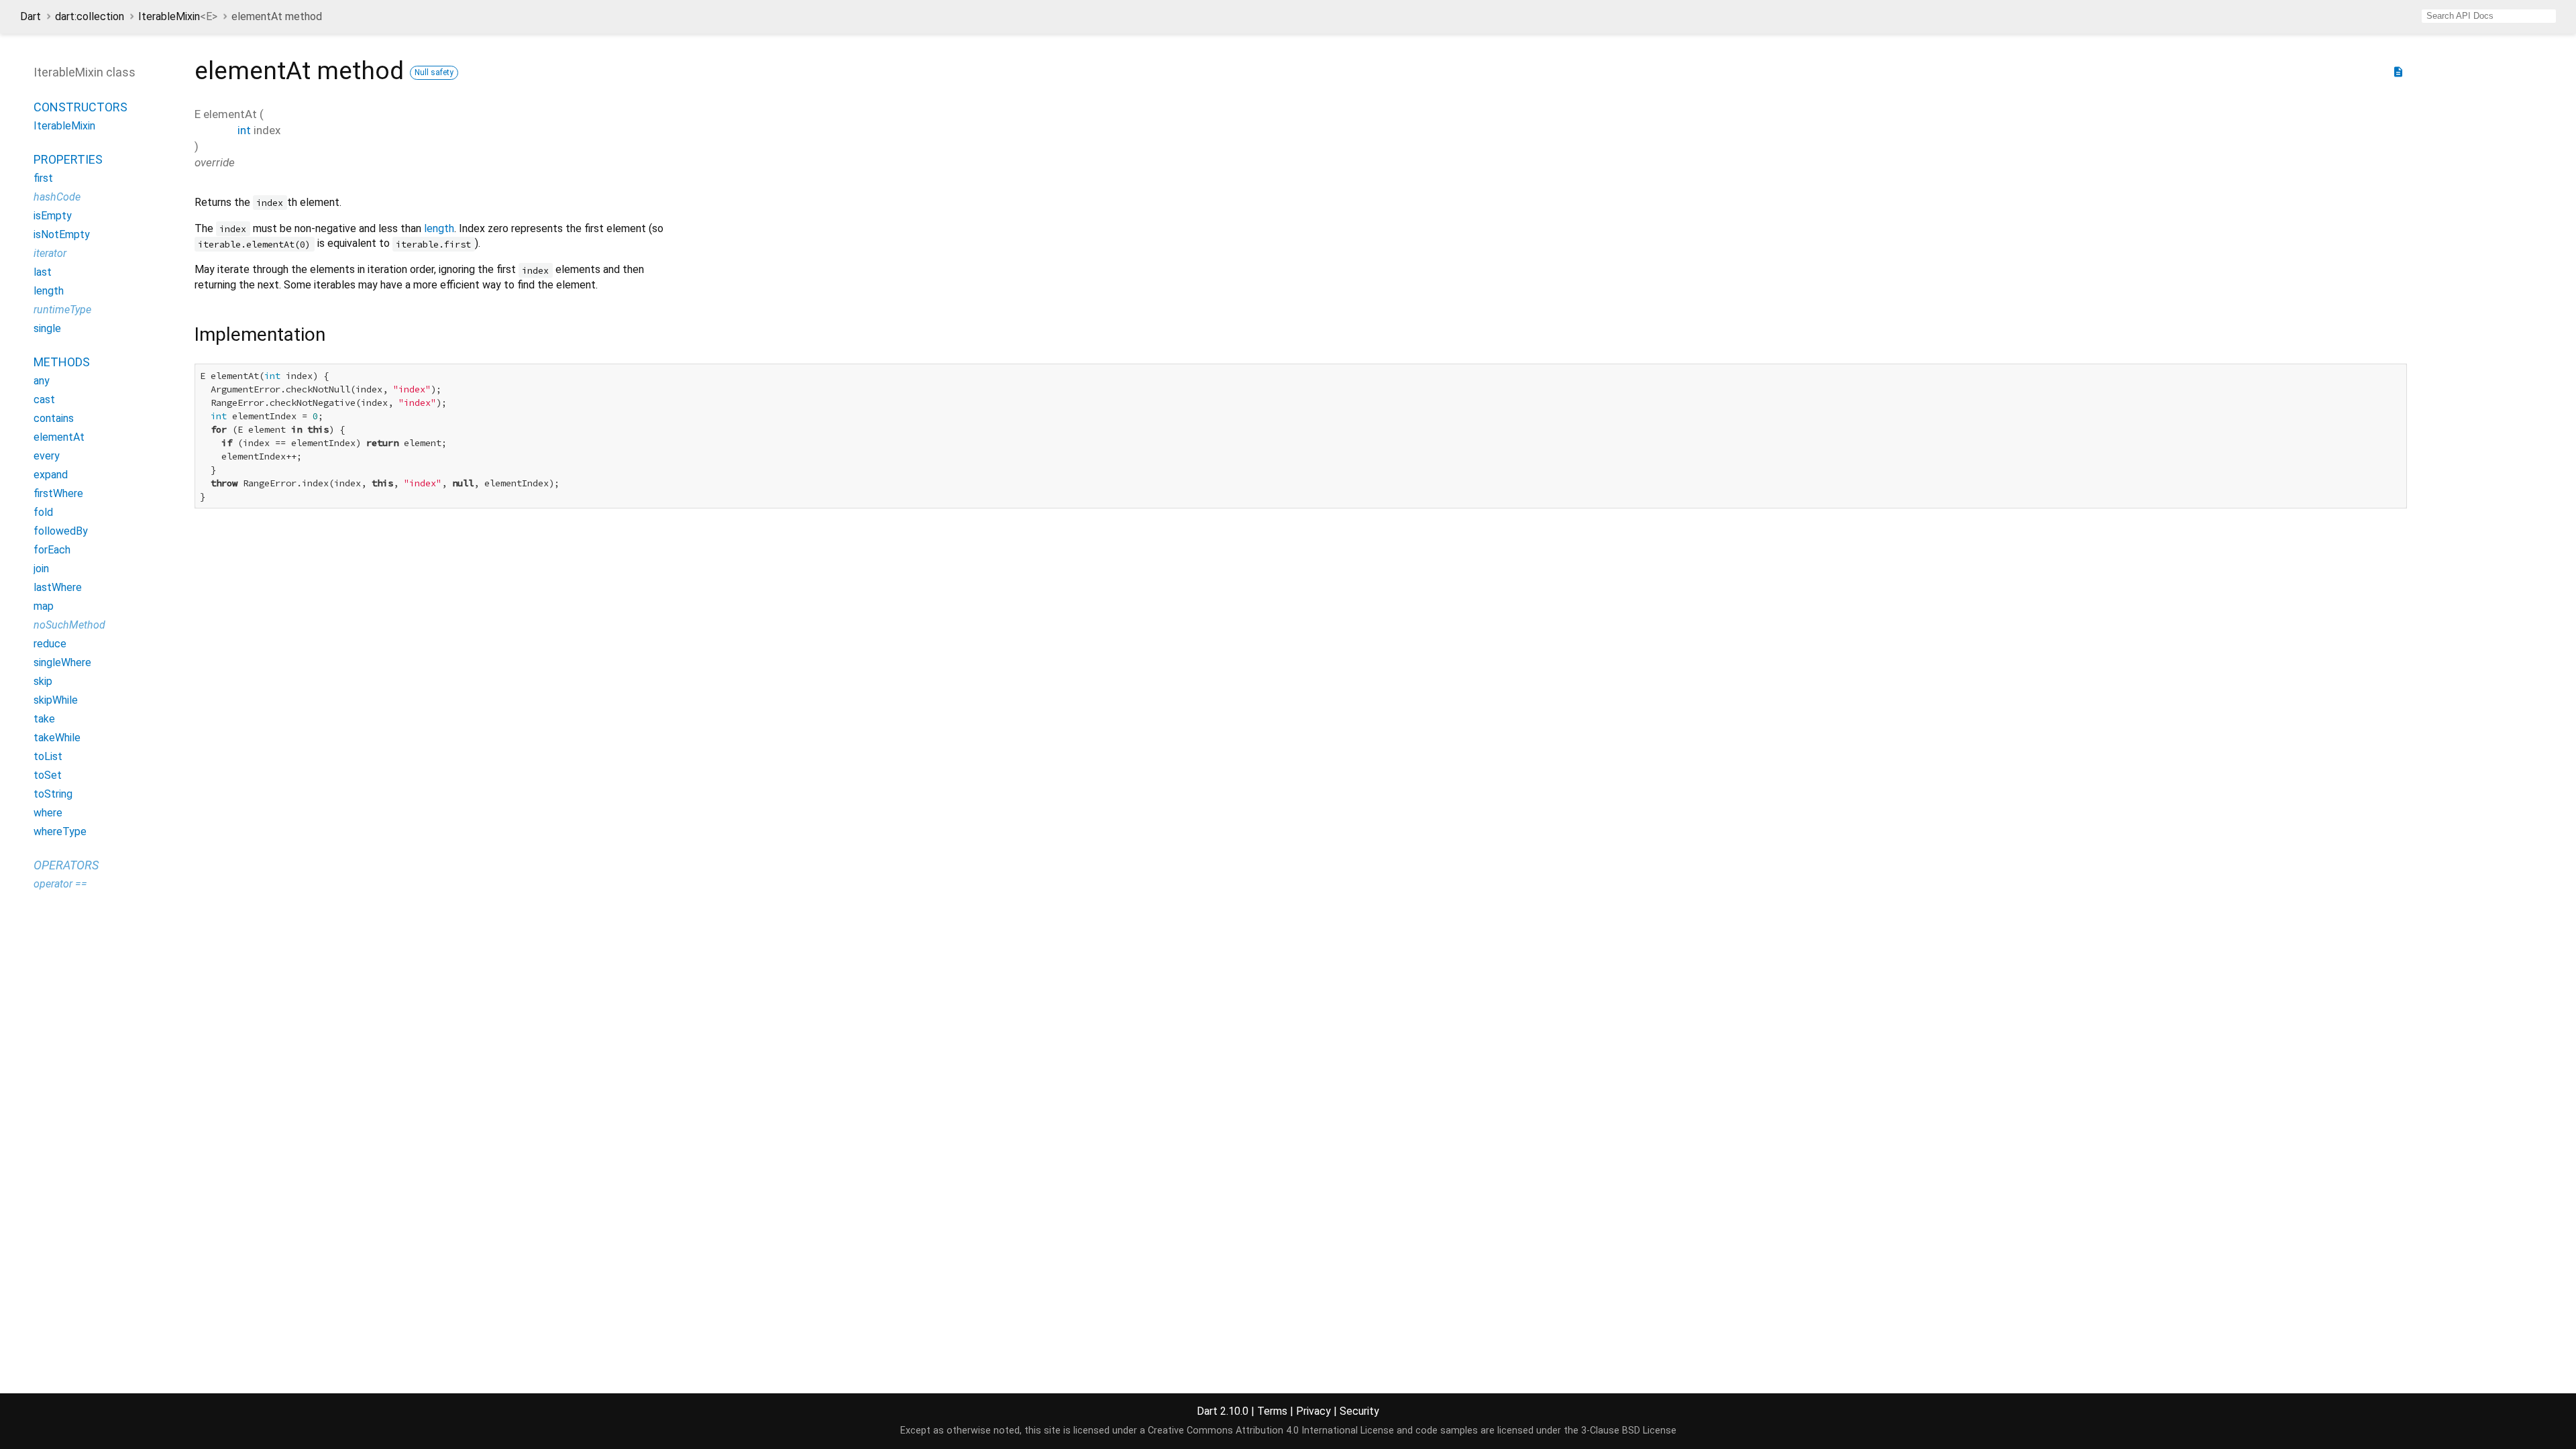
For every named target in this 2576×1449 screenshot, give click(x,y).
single (47, 328)
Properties (68, 159)
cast (44, 399)
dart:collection (90, 16)
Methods (62, 362)
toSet (48, 775)
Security (1359, 1411)
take (44, 719)
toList (48, 756)
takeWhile (57, 738)
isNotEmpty (62, 234)
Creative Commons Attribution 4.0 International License (1271, 1431)
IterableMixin (178, 16)
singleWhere (62, 662)
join (41, 569)
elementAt (59, 437)
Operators (66, 865)
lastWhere (58, 587)
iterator (50, 253)
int (244, 130)
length (49, 291)
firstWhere (58, 493)
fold (43, 512)
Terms (1272, 1411)
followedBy (61, 531)
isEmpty (53, 216)
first (43, 178)
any (42, 381)
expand (51, 475)
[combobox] (2489, 16)
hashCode (57, 197)
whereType (60, 831)
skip (43, 681)
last (43, 272)
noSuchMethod (69, 625)
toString (53, 794)
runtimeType (62, 310)
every (47, 456)
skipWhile (56, 700)
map (44, 606)
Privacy (1313, 1411)
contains (54, 418)
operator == (60, 884)
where (48, 813)
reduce (50, 644)
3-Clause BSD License (1629, 1431)
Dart (31, 16)
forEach (52, 550)
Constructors (80, 107)
